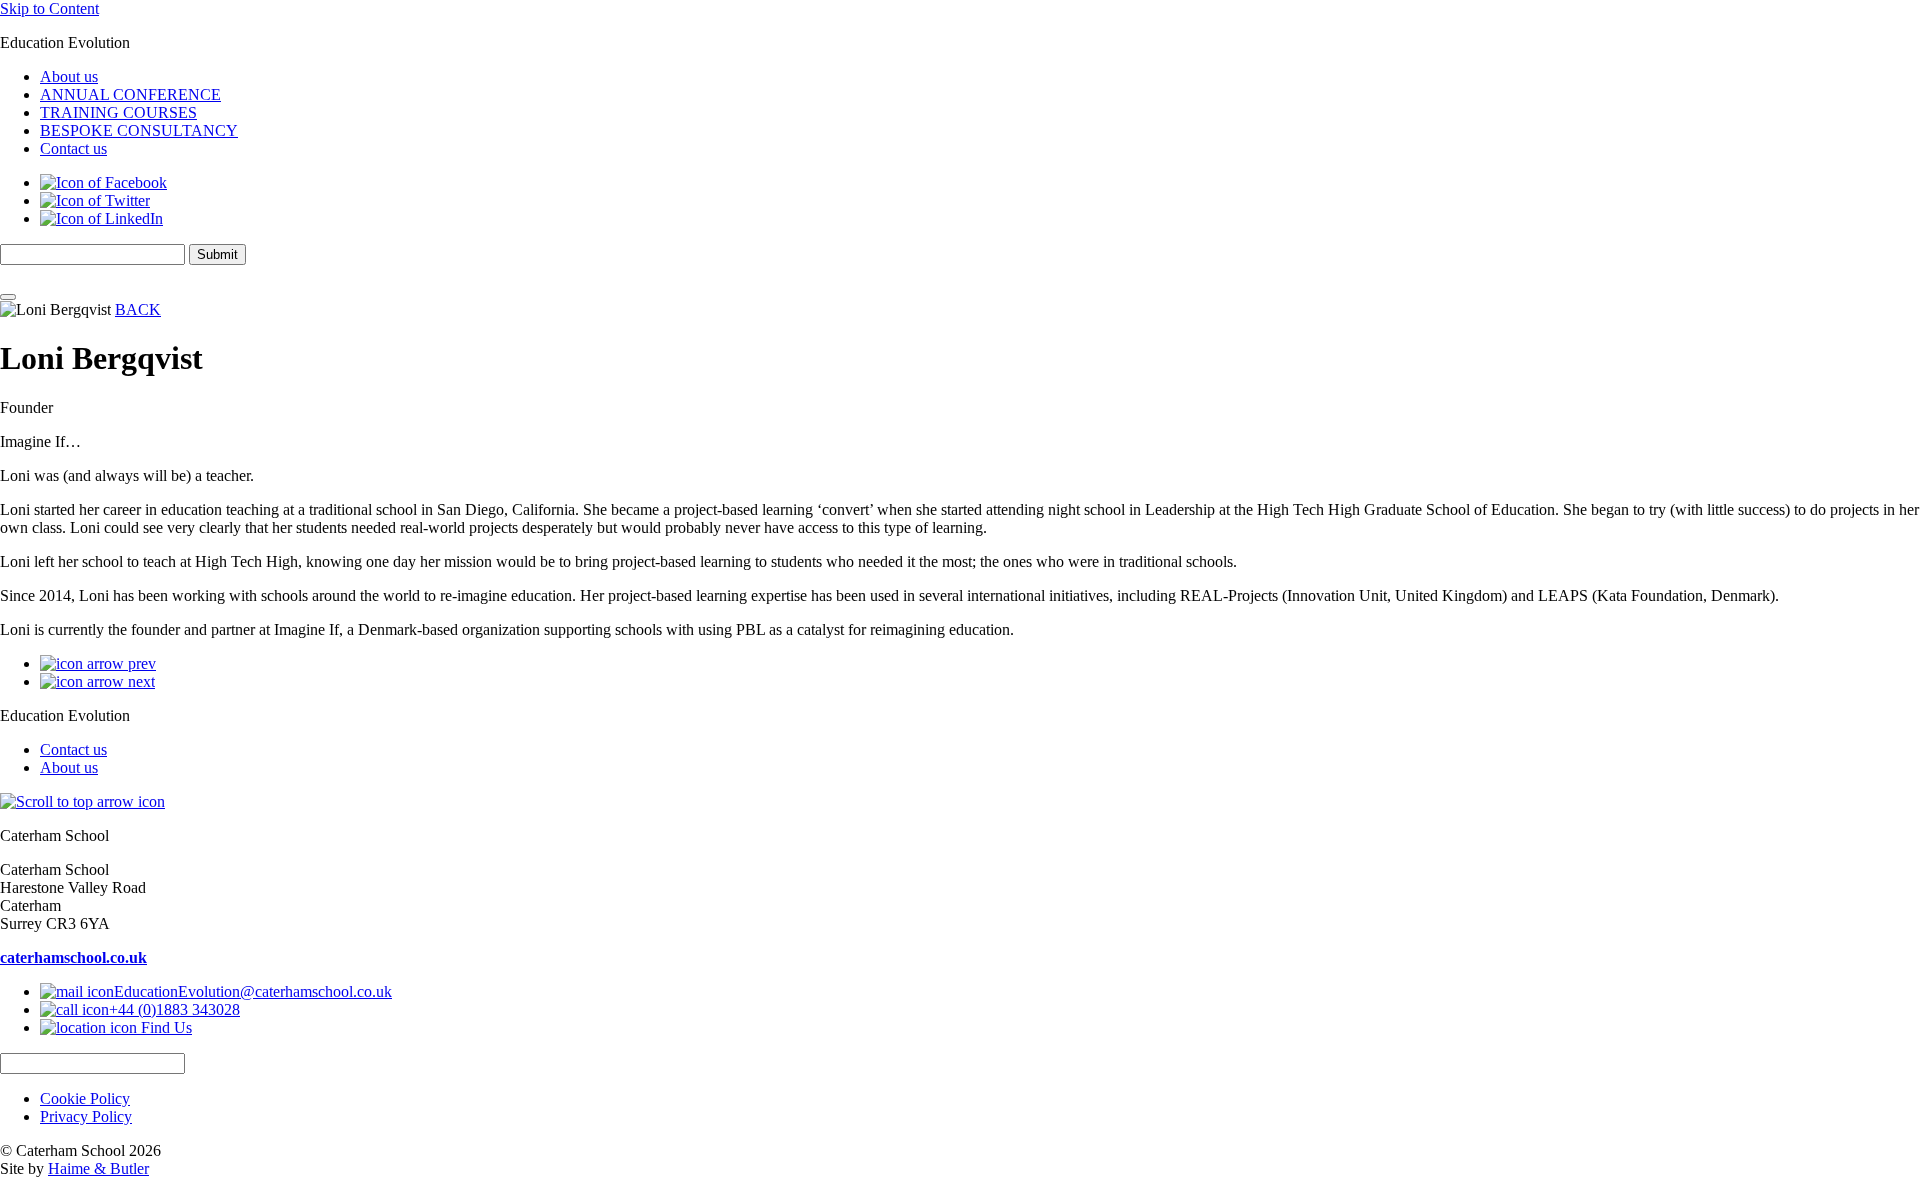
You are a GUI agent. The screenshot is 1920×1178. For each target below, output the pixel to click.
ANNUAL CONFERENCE (130, 94)
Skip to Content (49, 8)
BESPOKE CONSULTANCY (139, 130)
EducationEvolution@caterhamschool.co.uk (253, 991)
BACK (138, 309)
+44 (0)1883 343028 (174, 1009)
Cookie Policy (85, 1098)
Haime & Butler (98, 1168)
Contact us (73, 148)
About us (69, 76)
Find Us (164, 1027)
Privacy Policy (86, 1116)
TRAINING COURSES (118, 112)
